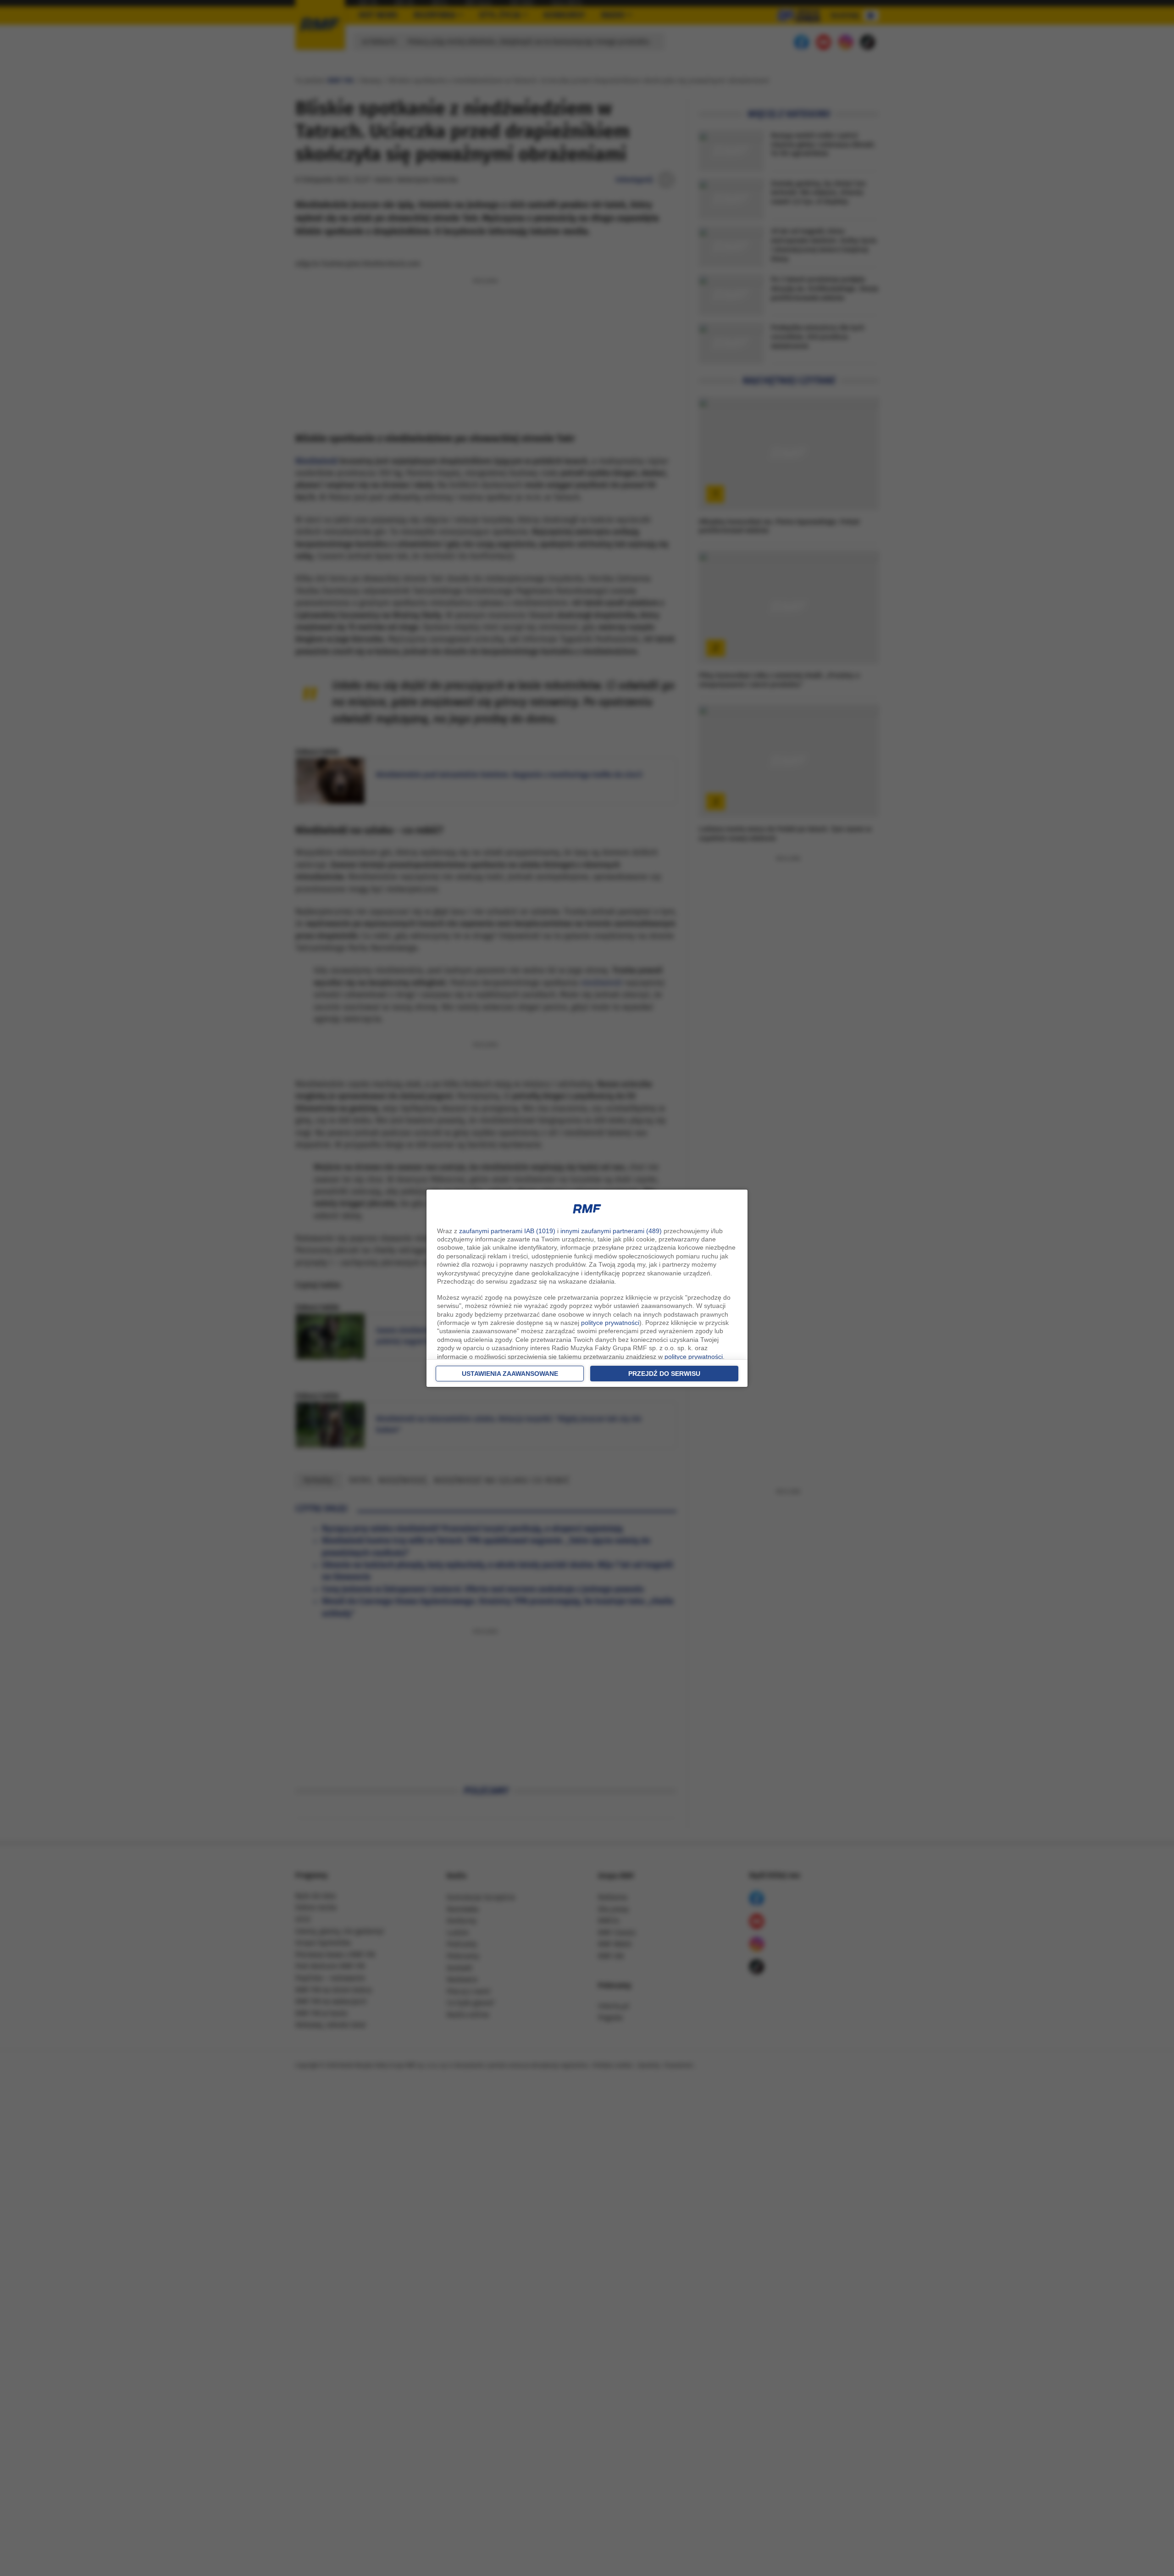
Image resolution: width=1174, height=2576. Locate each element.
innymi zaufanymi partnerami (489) (611, 1231)
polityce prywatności (610, 1323)
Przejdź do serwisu (664, 1374)
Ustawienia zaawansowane (510, 1374)
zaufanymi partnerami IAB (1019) (507, 1231)
